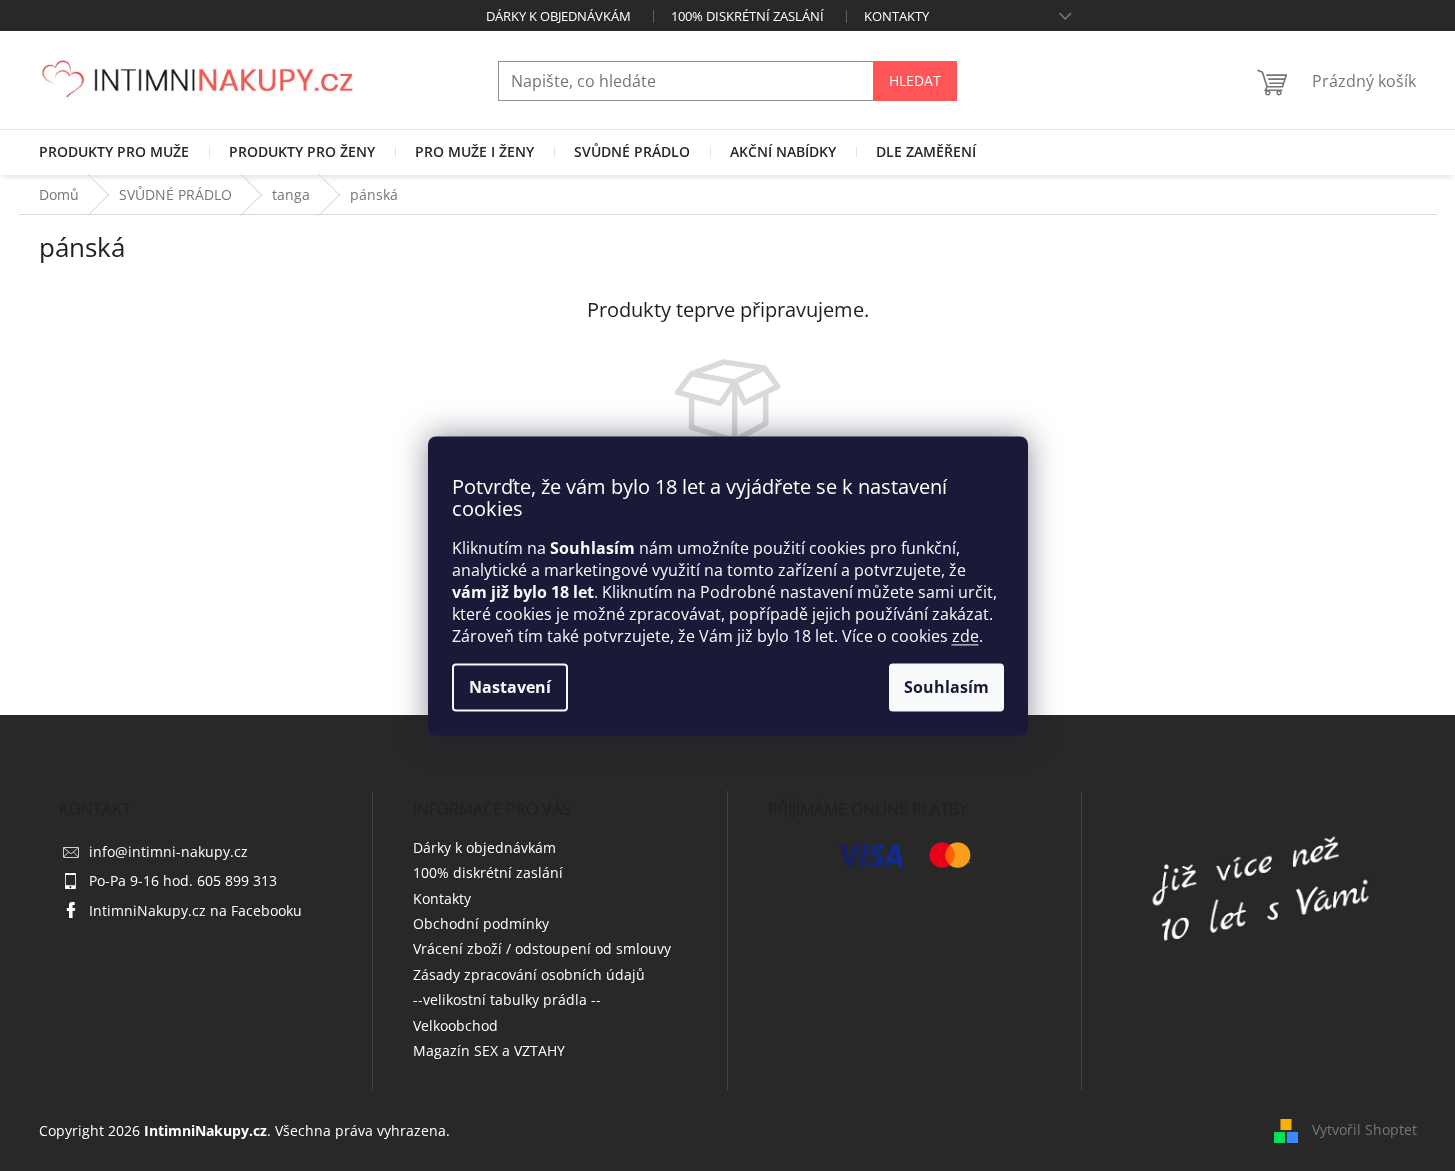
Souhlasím (946, 687)
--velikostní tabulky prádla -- (507, 999)
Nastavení (510, 687)
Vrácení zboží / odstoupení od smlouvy (542, 948)
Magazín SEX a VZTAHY (489, 1050)
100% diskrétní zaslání (747, 16)
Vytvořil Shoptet (1364, 1129)
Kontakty (896, 16)
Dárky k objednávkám (558, 16)
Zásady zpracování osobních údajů (529, 974)
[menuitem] (114, 152)
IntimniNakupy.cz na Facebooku (195, 910)
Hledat (915, 80)
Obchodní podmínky (481, 923)
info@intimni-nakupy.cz (168, 851)
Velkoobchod (455, 1025)
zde (965, 636)
